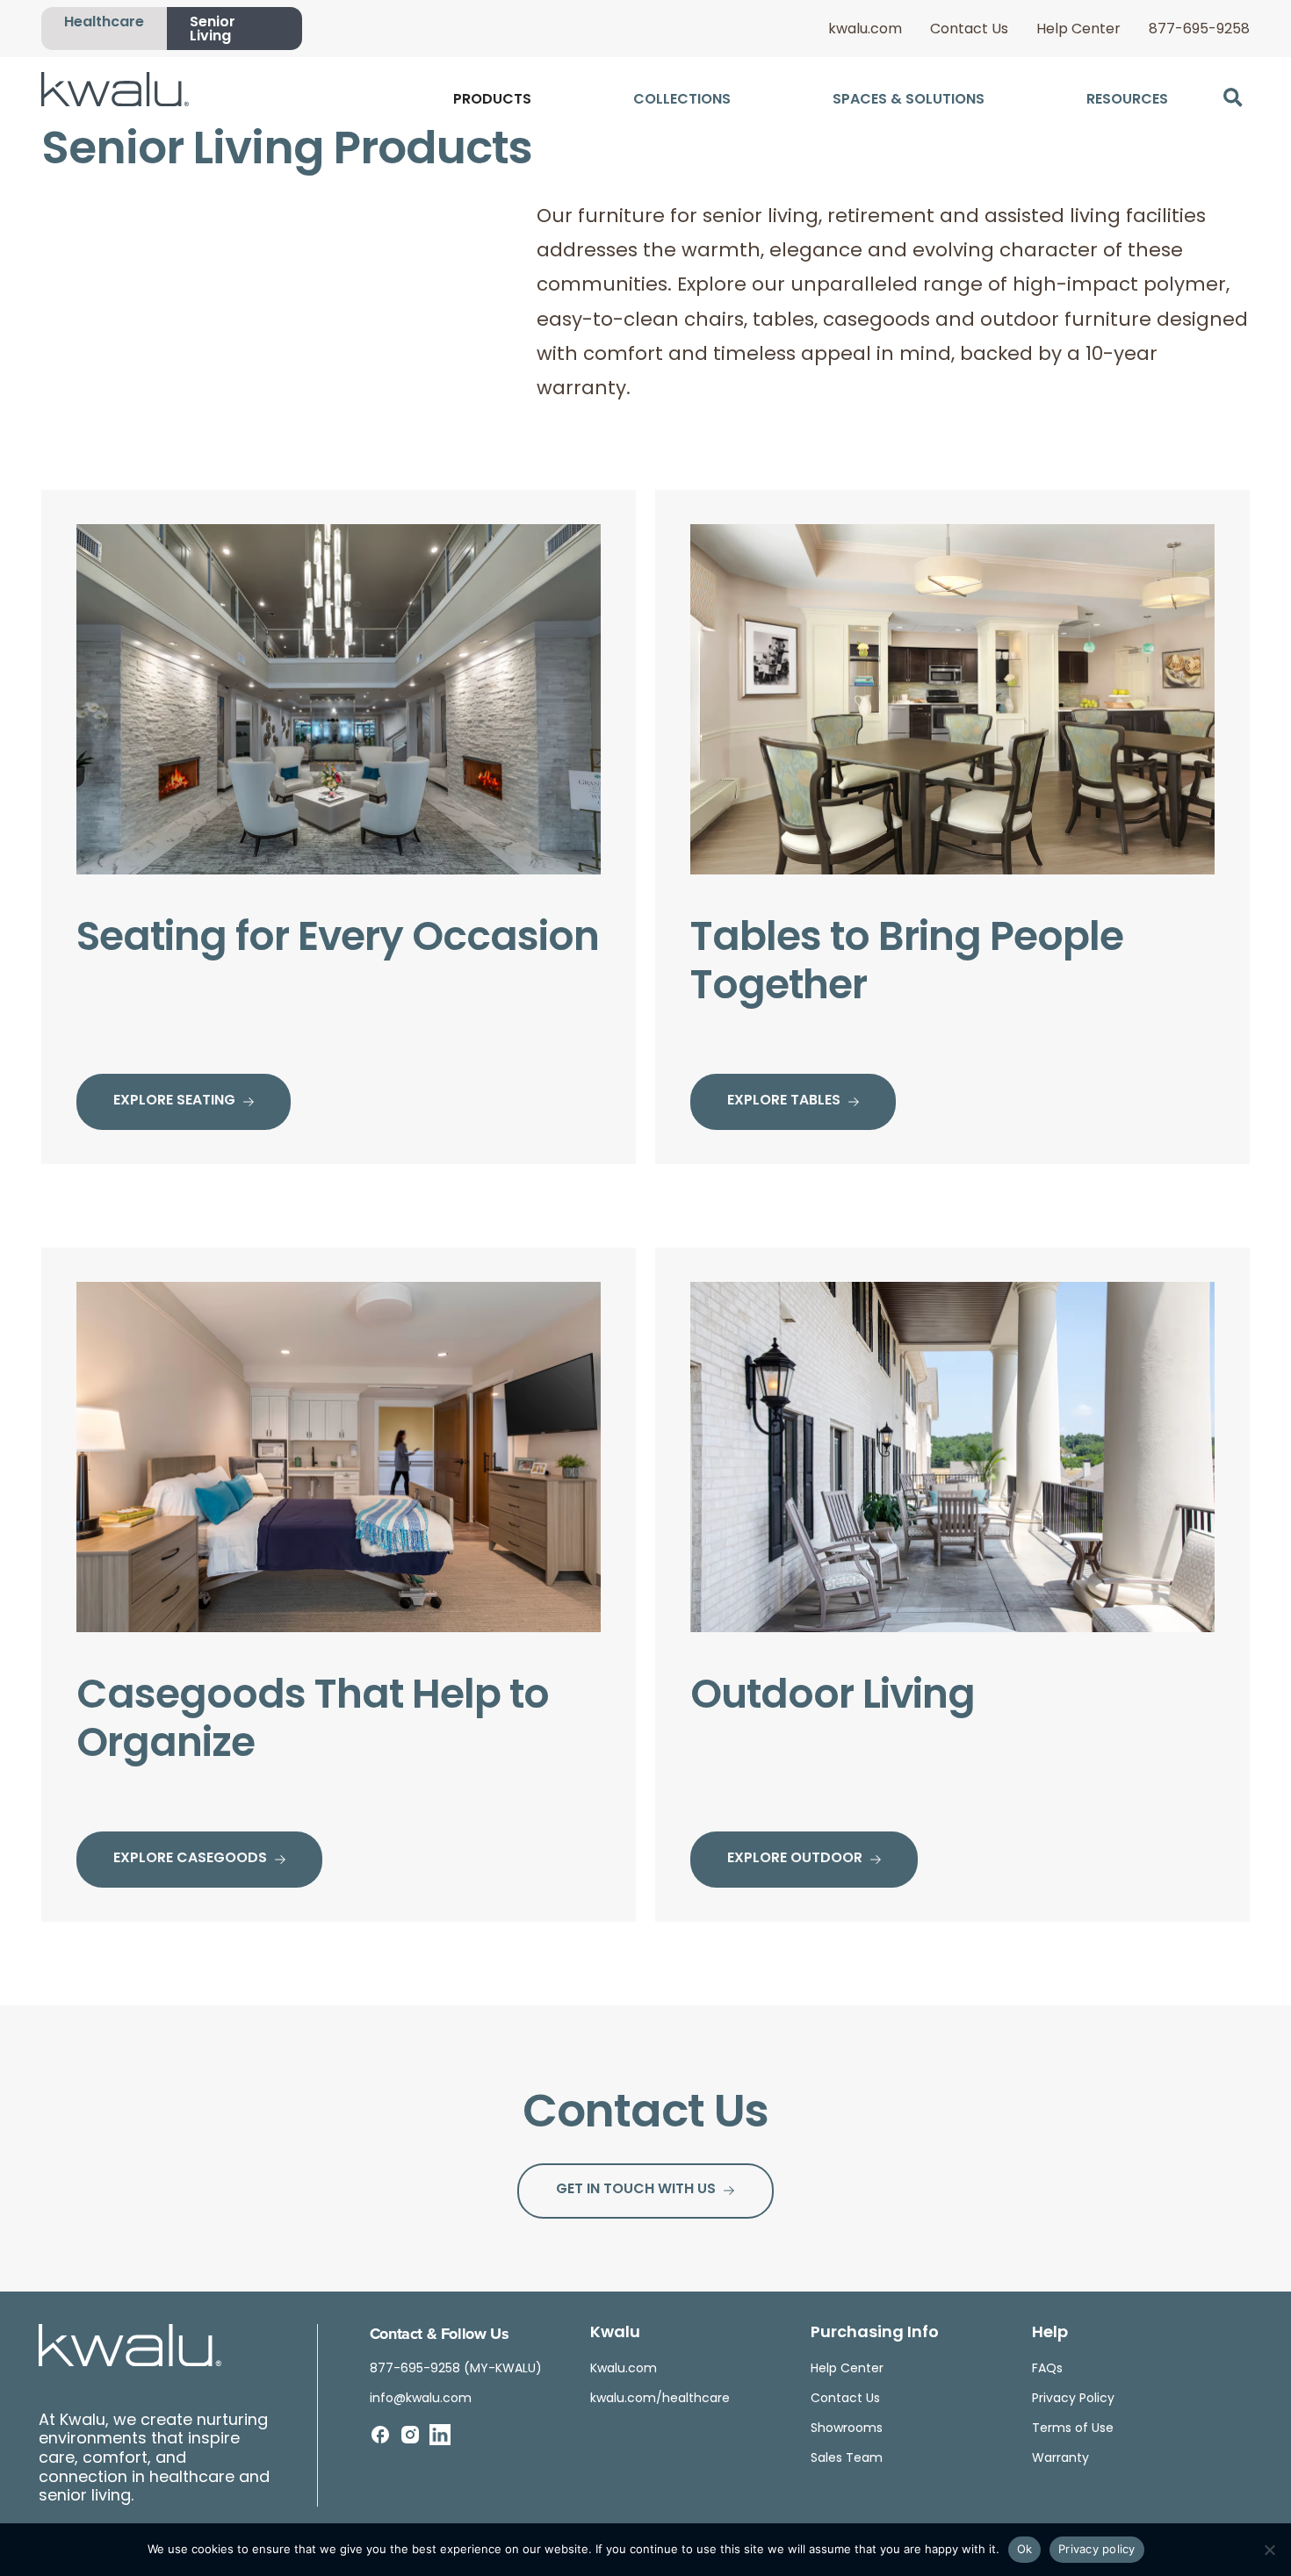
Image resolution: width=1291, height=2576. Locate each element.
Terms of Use (1073, 2429)
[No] (1269, 2550)
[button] (1233, 98)
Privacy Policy (1073, 2399)
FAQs (1047, 2369)
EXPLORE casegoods (190, 1859)
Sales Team (847, 2459)
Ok (1025, 2549)
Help (1050, 2334)
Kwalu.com (624, 2369)
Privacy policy (1097, 2549)
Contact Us (969, 30)
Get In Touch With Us (636, 2190)
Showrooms (847, 2429)
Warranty (1060, 2459)
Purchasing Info (875, 2334)
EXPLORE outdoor (795, 1859)
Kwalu (615, 2334)
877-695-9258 (1199, 30)
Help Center (1078, 30)
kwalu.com (865, 30)
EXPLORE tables (784, 1101)
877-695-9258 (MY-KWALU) (456, 2369)
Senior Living (213, 30)
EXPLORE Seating (174, 1101)
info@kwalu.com (421, 2399)
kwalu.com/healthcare (660, 2399)
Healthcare (104, 23)
